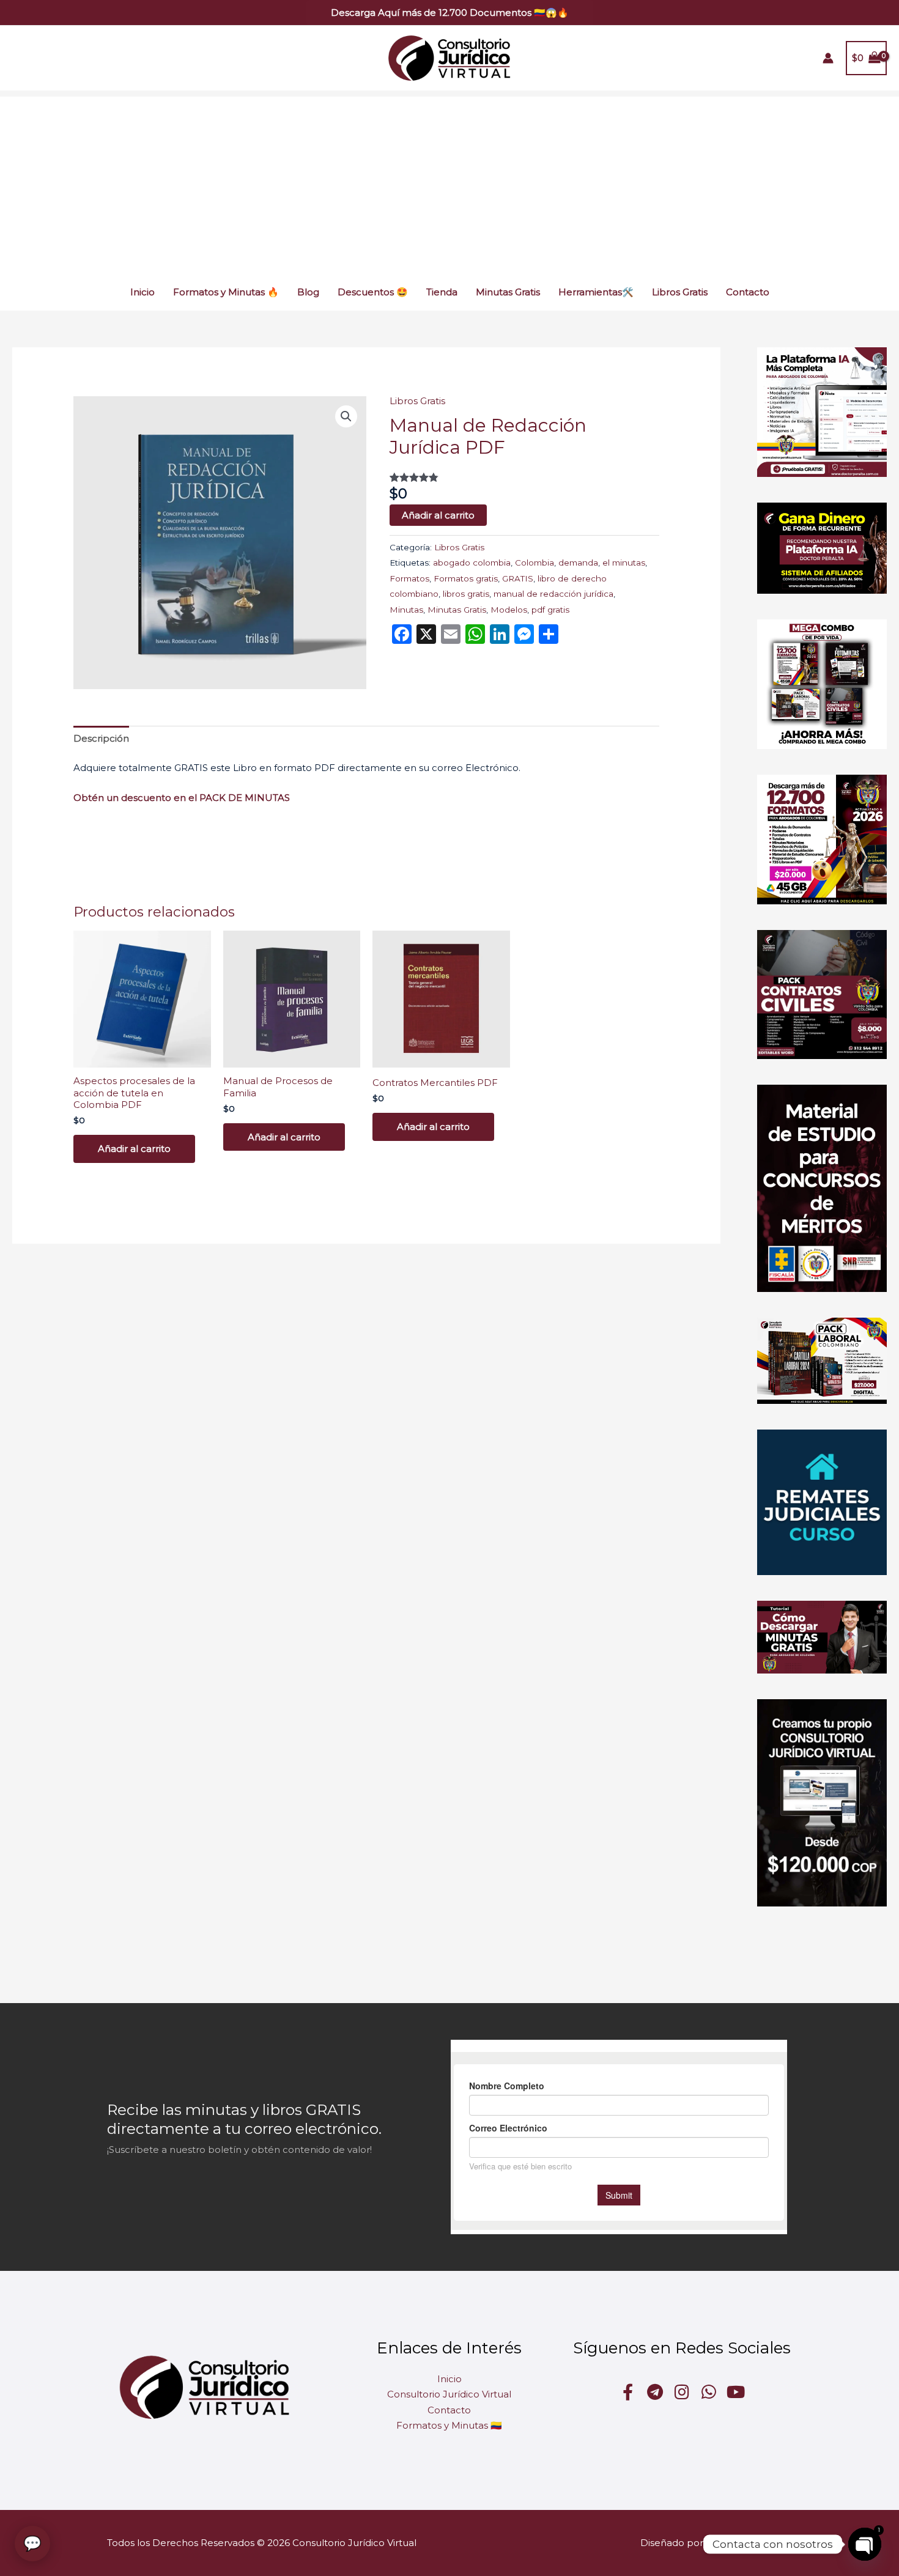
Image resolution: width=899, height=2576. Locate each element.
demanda (578, 563)
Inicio (142, 292)
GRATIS (518, 578)
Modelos (509, 610)
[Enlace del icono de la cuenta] (828, 58)
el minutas (624, 563)
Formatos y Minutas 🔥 (226, 292)
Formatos (409, 578)
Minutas (406, 610)
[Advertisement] (449, 182)
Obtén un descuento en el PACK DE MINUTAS (183, 798)
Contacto (748, 292)
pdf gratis (550, 610)
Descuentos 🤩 (373, 292)
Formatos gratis (466, 578)
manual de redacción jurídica (553, 594)
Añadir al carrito (438, 515)
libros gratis (466, 594)
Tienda (442, 292)
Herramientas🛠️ (596, 292)
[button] (450, 13)
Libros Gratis (680, 292)
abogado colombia (472, 563)
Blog (308, 292)
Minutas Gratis (508, 292)
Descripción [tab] (101, 738)
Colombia (535, 563)
